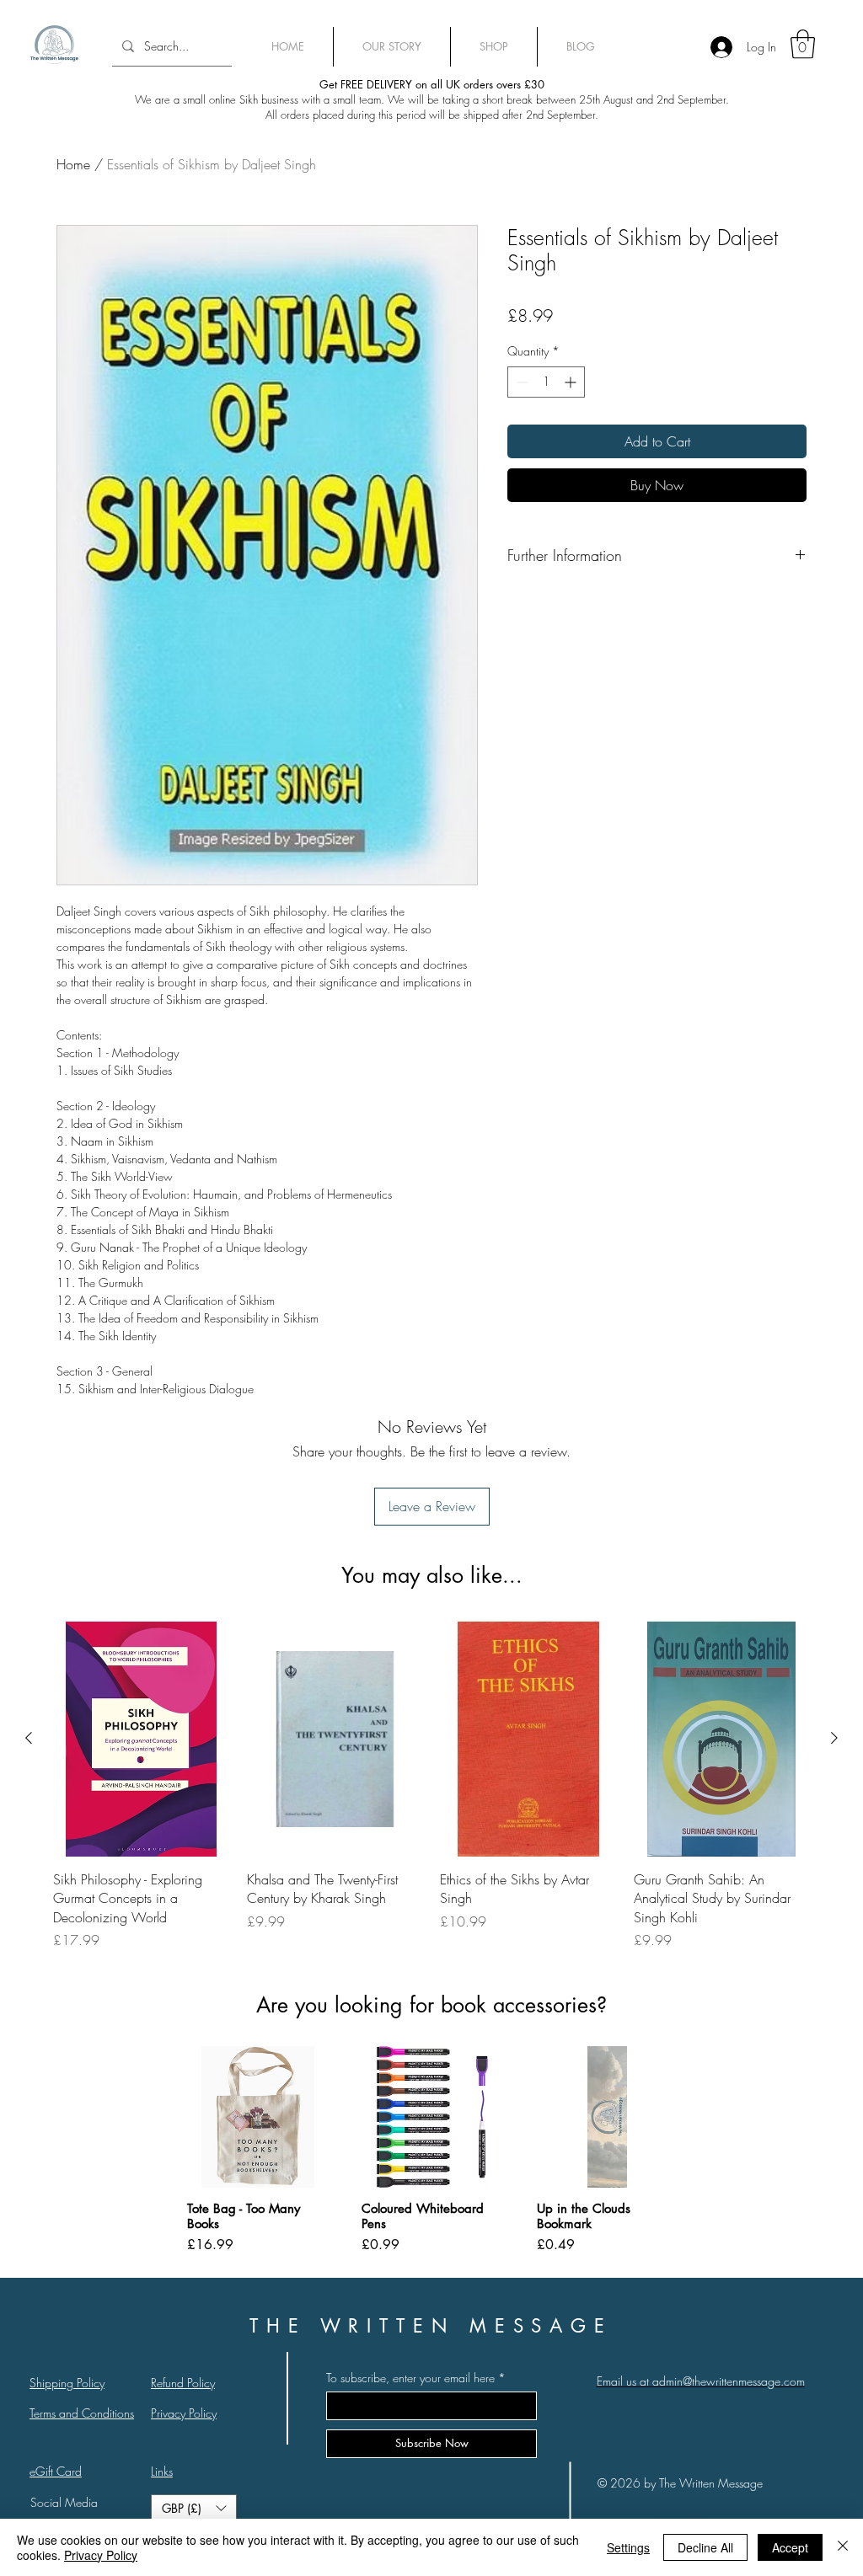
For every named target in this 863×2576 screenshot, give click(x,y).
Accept (790, 2547)
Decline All (705, 2547)
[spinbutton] (546, 382)
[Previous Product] (29, 1738)
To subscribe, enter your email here (410, 2378)
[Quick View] (142, 1739)
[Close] (843, 2547)
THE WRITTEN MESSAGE (431, 2326)
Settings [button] (628, 2547)
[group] (431, 1786)
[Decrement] (520, 382)
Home (73, 164)
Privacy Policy (101, 2555)
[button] (194, 2509)
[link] (803, 44)
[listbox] (194, 2509)
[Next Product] (834, 1738)
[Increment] (572, 382)
